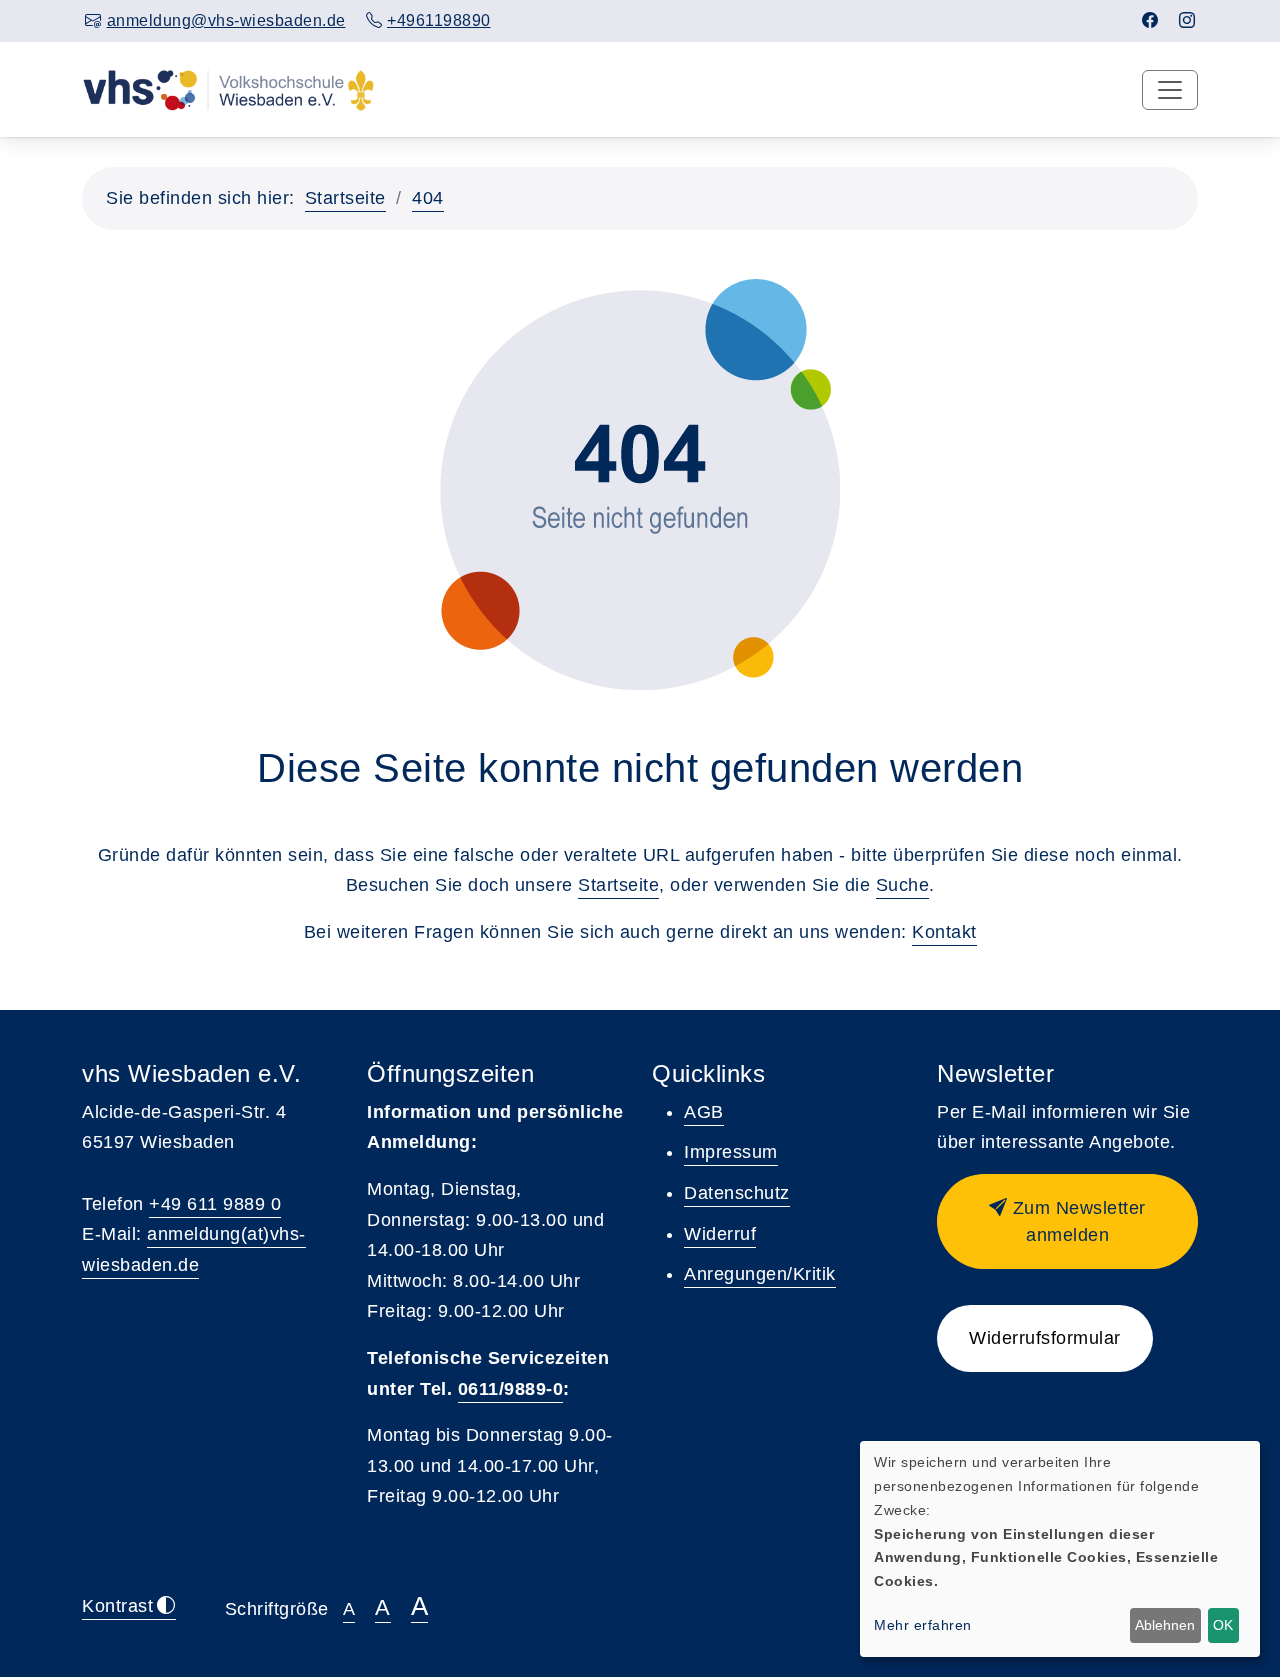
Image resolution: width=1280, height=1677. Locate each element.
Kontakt (944, 932)
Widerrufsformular (1045, 1338)
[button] (1067, 1221)
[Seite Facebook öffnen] (1150, 20)
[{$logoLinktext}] (228, 89)
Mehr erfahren (923, 1625)
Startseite (345, 198)
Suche (903, 885)
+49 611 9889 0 (215, 1204)
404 (428, 198)
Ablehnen (1165, 1625)
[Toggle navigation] (1170, 90)
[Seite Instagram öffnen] (1187, 20)
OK (1223, 1625)
